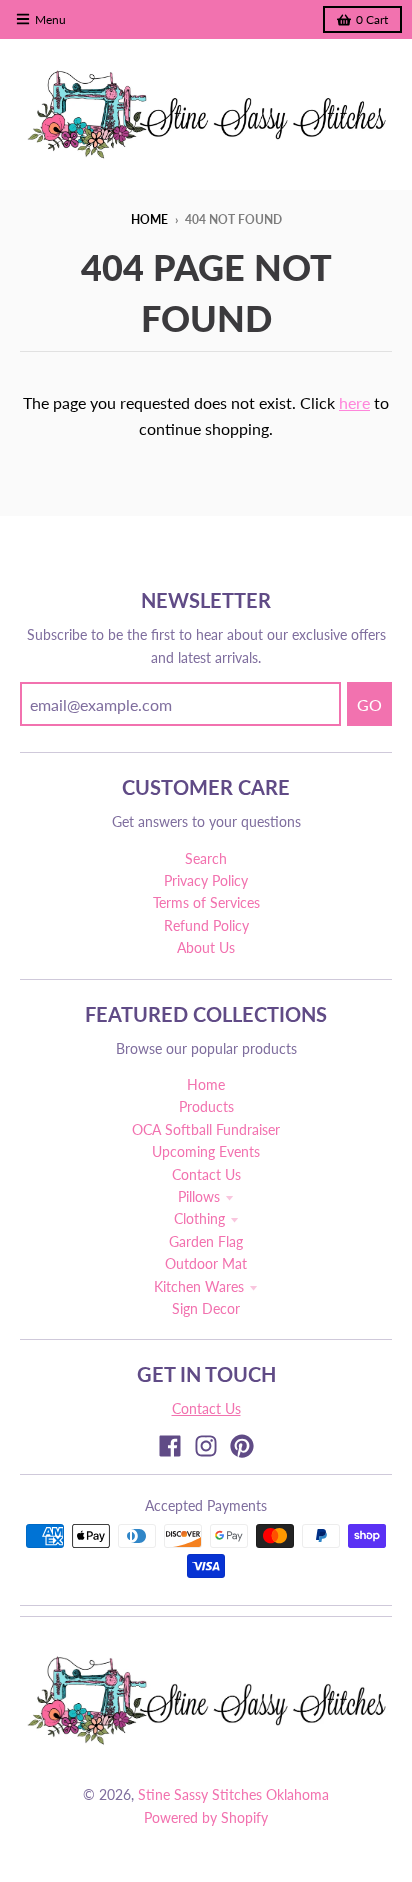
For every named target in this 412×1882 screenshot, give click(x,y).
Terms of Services (206, 902)
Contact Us (206, 1174)
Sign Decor (206, 1308)
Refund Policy (206, 925)
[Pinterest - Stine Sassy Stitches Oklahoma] (242, 1446)
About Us (206, 947)
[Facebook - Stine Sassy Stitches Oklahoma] (170, 1446)
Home (149, 219)
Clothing (199, 1218)
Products (206, 1106)
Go (369, 704)
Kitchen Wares (199, 1286)
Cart (372, 19)
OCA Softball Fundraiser (206, 1129)
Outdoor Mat (206, 1263)
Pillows (199, 1196)
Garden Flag (206, 1241)
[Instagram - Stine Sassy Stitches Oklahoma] (206, 1446)
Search (206, 858)
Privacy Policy (206, 880)
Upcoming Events (206, 1151)
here (354, 402)
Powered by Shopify (206, 1817)
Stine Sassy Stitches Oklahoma (233, 1794)
